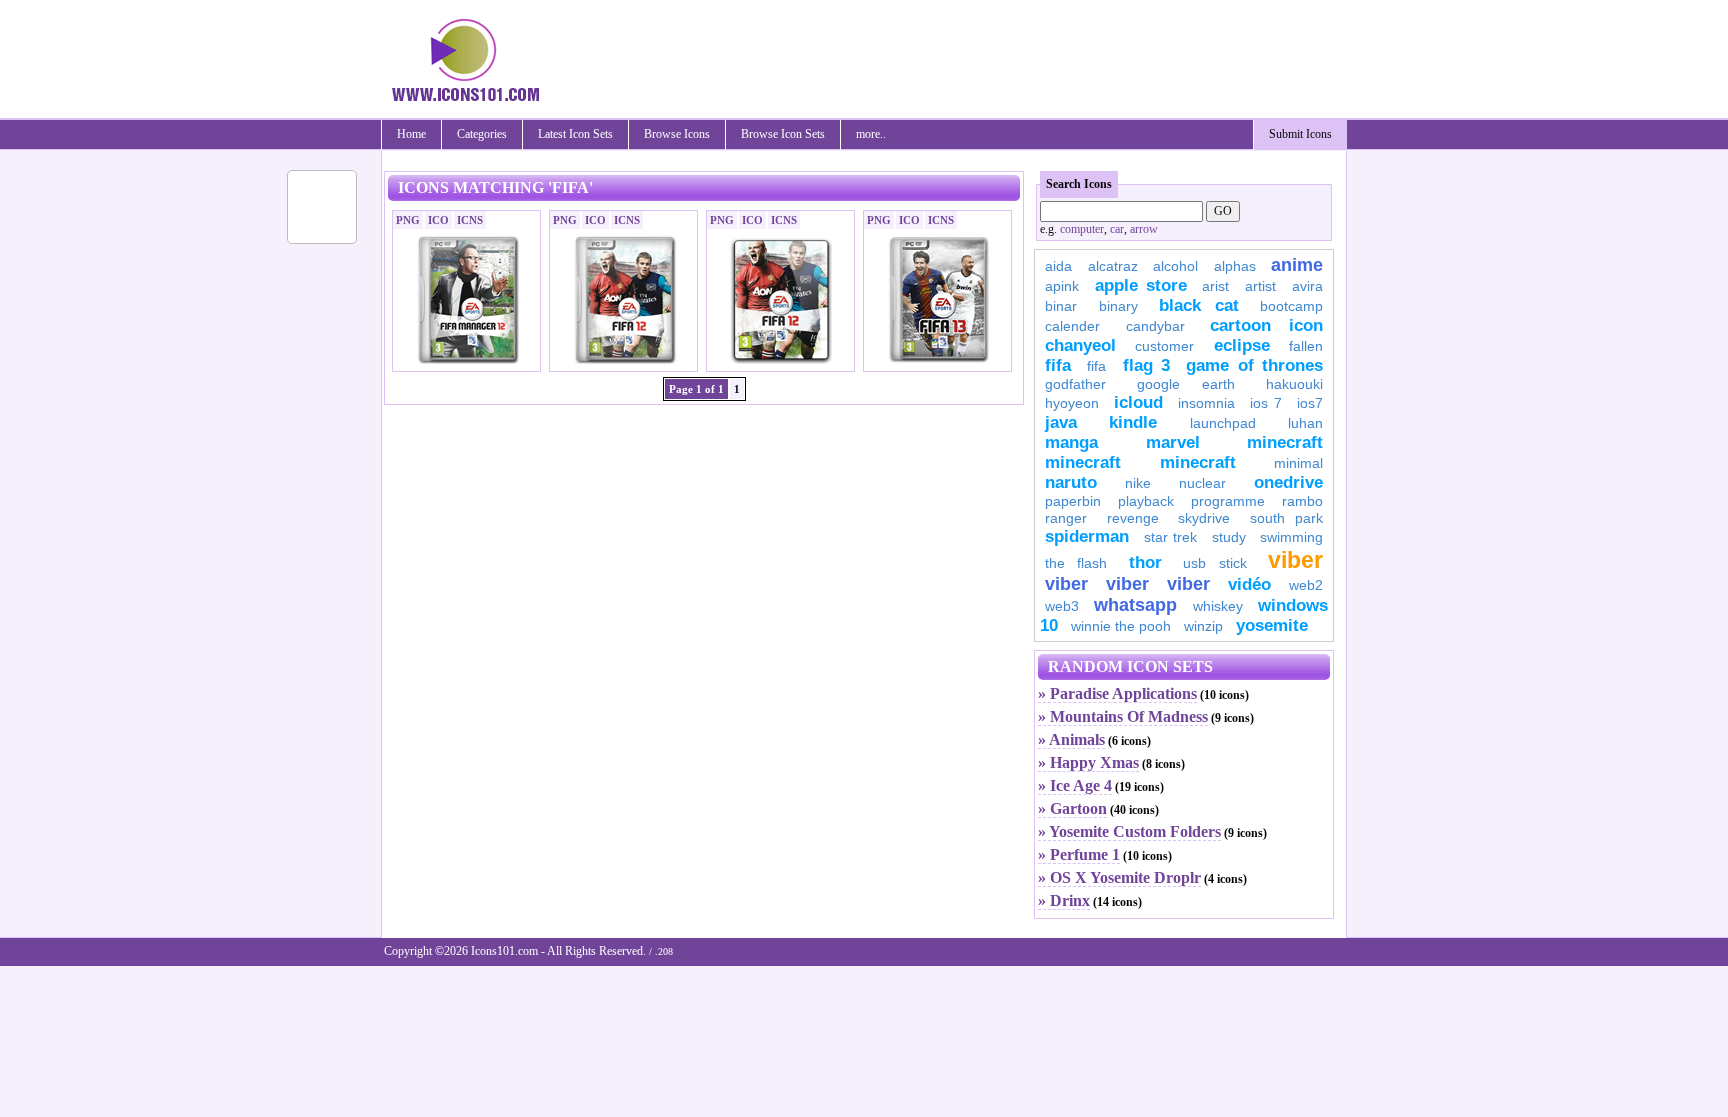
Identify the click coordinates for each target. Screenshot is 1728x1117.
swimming (1291, 537)
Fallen (1306, 346)
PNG (408, 220)
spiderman (1087, 536)
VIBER (1066, 584)
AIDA (1058, 266)
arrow (1144, 229)
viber (1295, 560)
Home (411, 134)
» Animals (1071, 739)
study (1229, 537)
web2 (1306, 585)
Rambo (1302, 501)
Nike (1138, 483)
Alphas (1235, 266)
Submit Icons (1300, 134)
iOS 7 (1266, 403)
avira (1307, 286)
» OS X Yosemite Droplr (1119, 877)
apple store (1141, 285)
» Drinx (1064, 900)
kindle (1133, 422)
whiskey (1218, 606)
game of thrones (1254, 365)
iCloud (1138, 402)
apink (1062, 286)
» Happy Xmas (1088, 762)
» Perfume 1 (1079, 854)
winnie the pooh (1121, 626)
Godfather (1075, 384)
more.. (871, 134)
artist (1260, 286)
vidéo (1249, 584)
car (1117, 229)
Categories (482, 134)
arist (1215, 286)
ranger (1066, 518)
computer (1082, 229)
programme (1228, 501)
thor (1145, 562)
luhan (1305, 423)
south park (1287, 518)
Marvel (1173, 442)
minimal (1298, 463)
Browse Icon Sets (783, 134)
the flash (1076, 563)
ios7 (1310, 403)
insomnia (1206, 403)
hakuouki (1294, 384)
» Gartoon (1072, 808)
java (1061, 422)
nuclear (1202, 483)
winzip (1203, 626)
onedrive (1288, 482)
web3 (1062, 606)
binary (1118, 306)
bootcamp (1291, 306)
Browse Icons (677, 134)
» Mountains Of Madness (1123, 716)
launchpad (1223, 423)
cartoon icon (1266, 325)
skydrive (1204, 518)
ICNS (470, 220)
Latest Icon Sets (575, 134)
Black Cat (1199, 305)
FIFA (1058, 365)
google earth (1186, 384)
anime (1297, 265)
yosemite (1272, 625)
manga (1071, 442)
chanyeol (1080, 345)
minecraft (1285, 442)
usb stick (1214, 563)
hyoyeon (1072, 403)
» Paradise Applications (1117, 693)
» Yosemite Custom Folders (1129, 831)
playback (1146, 501)
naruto (1071, 482)
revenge (1133, 518)
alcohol (1175, 266)
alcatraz (1113, 266)
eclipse (1242, 345)
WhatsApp (1135, 605)
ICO (438, 220)
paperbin (1073, 501)
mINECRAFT (1083, 462)
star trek (1171, 537)
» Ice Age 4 (1075, 785)
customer (1164, 346)
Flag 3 (1146, 365)
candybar (1155, 326)
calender (1072, 326)
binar (1061, 306)
